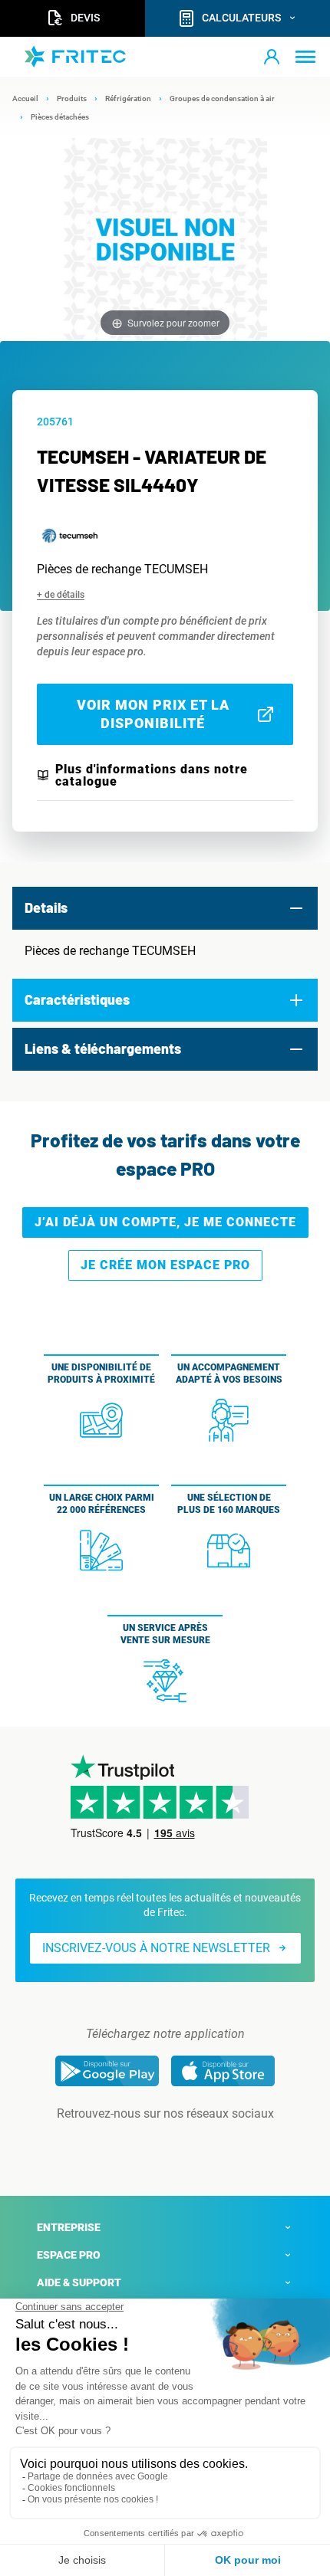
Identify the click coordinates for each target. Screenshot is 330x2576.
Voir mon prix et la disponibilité (153, 714)
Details (46, 907)
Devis (85, 18)
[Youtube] (186, 2144)
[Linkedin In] (144, 2144)
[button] (272, 57)
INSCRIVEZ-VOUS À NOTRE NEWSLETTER (156, 1948)
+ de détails (61, 595)
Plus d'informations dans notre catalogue (152, 776)
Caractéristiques (77, 999)
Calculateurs (241, 18)
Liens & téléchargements (103, 1048)
